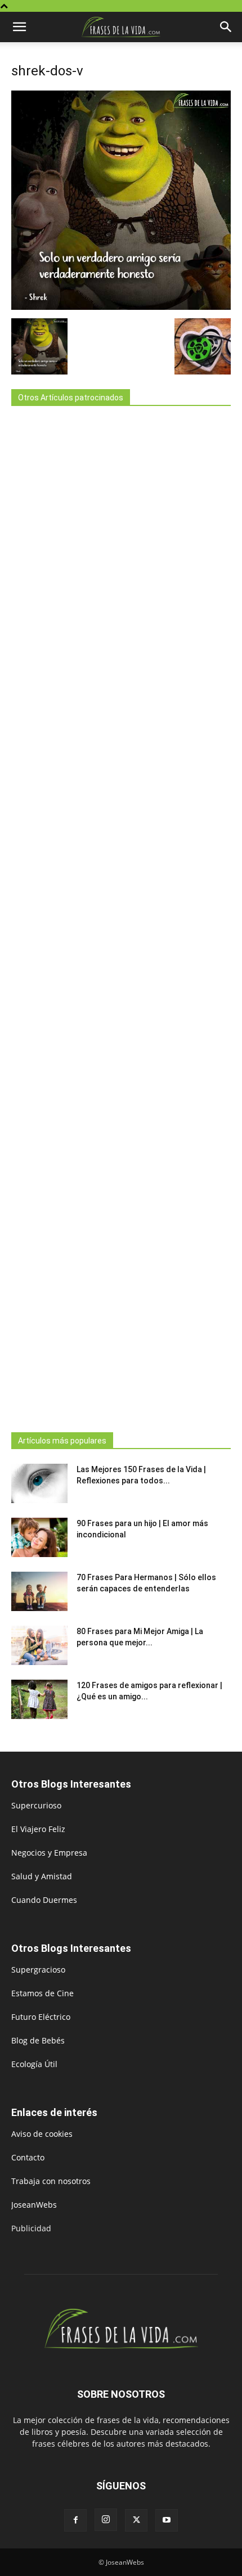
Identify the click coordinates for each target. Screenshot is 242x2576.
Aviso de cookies (42, 2134)
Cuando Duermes (44, 1900)
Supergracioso (38, 1970)
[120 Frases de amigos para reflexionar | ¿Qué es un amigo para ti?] (39, 1699)
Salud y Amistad (42, 1876)
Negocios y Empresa (49, 1853)
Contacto (28, 2157)
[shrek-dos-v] (121, 307)
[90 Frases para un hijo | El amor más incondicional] (39, 1537)
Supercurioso (36, 1805)
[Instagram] (106, 2520)
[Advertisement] (121, 916)
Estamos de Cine (42, 1993)
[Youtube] (167, 2520)
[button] (19, 27)
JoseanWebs (34, 2205)
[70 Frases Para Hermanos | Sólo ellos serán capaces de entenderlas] (39, 1591)
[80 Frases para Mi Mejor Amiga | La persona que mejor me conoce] (39, 1645)
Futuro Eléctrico (41, 2017)
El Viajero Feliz (38, 1829)
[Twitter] (136, 2520)
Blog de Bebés (38, 2040)
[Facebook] (75, 2520)
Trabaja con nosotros (51, 2181)
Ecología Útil (34, 2064)
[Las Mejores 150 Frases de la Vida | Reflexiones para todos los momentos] (39, 1483)
